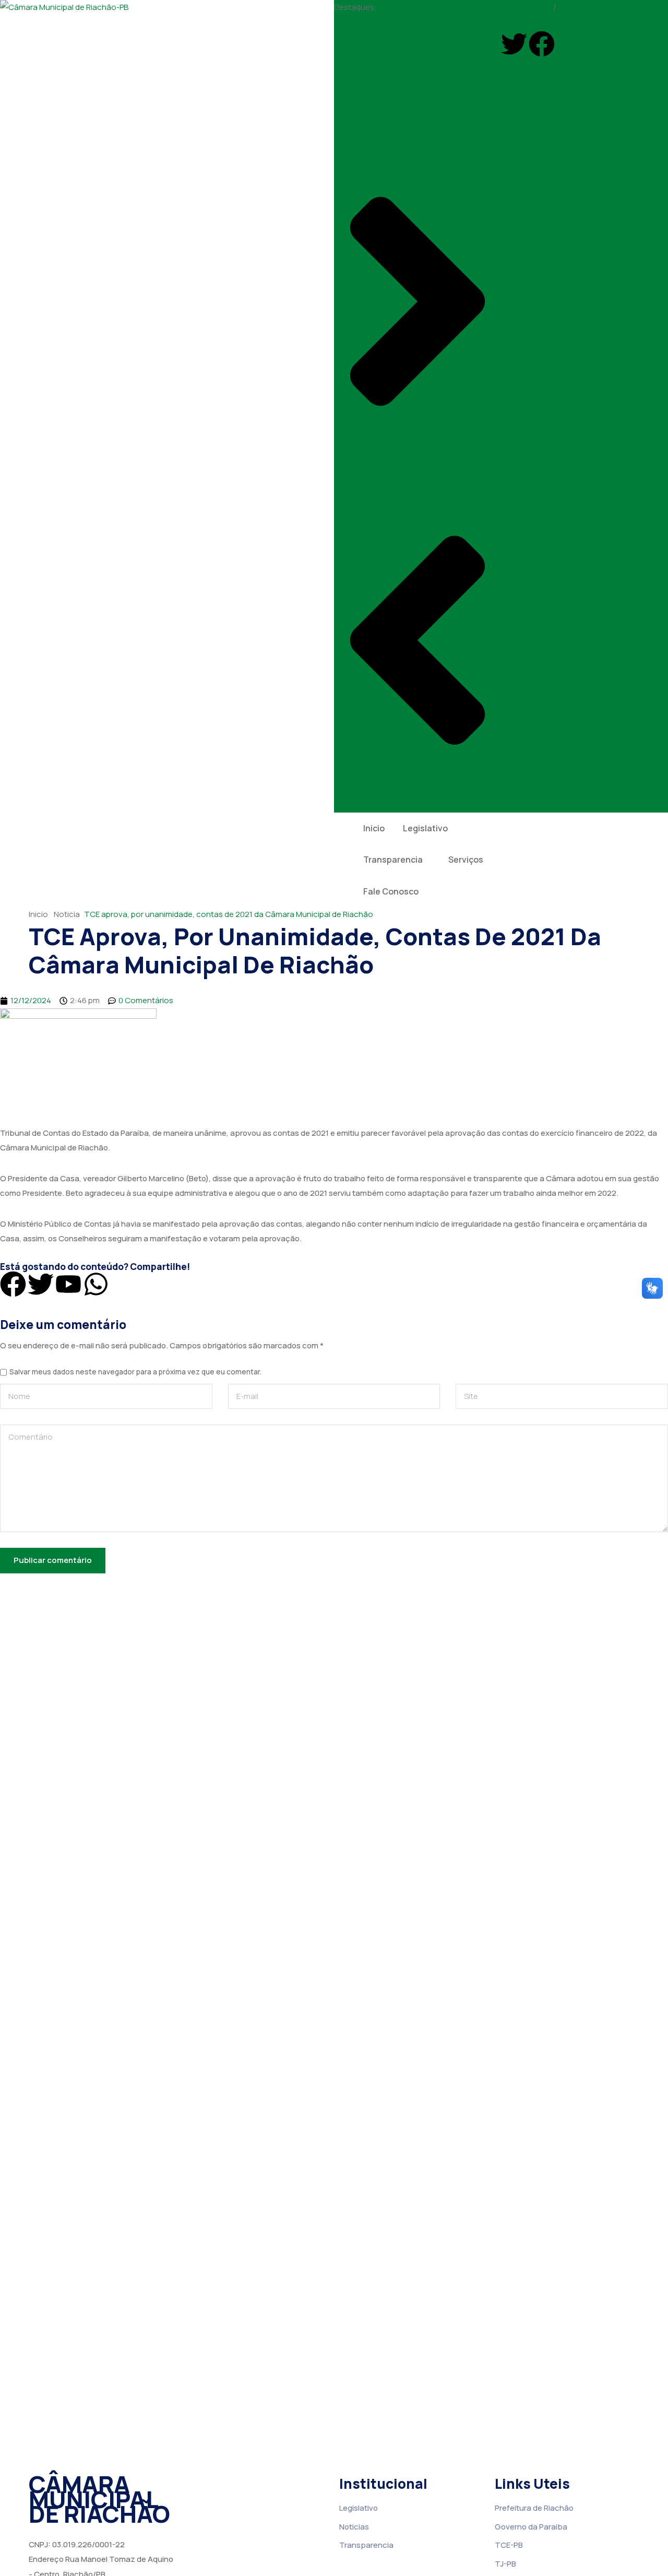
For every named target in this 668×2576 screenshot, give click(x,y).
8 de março (355, 22)
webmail (576, 7)
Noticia (67, 914)
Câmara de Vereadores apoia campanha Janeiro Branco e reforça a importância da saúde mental (411, 111)
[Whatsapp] (96, 1284)
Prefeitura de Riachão (534, 2508)
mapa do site (525, 7)
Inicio (374, 828)
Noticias (354, 2527)
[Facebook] (542, 44)
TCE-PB (509, 2545)
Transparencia (393, 860)
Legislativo (425, 828)
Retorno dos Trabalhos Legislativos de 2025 (415, 82)
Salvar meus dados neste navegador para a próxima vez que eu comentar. (135, 1372)
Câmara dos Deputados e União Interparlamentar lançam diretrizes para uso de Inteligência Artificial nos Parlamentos (414, 52)
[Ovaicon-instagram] (569, 44)
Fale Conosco (391, 891)
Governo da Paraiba (531, 2527)
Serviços (466, 860)
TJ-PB (505, 2564)
